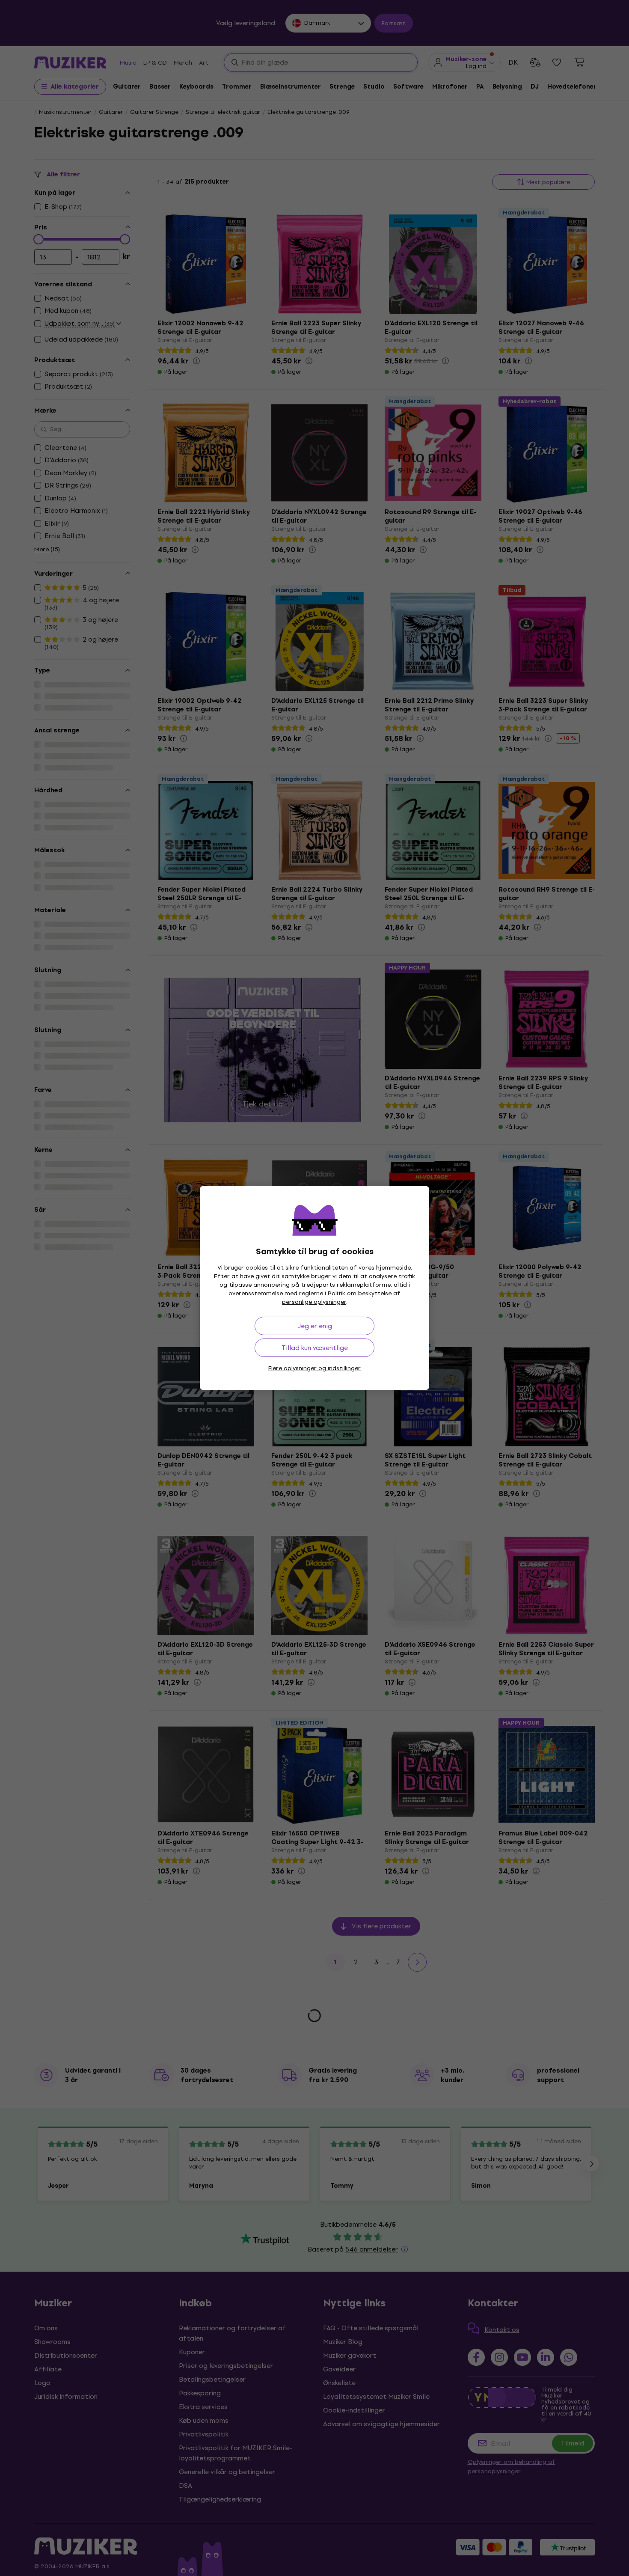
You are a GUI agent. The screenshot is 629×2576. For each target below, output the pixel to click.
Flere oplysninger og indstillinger (314, 1368)
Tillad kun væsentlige (315, 1348)
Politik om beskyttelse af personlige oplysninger (341, 1298)
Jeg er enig (315, 1326)
